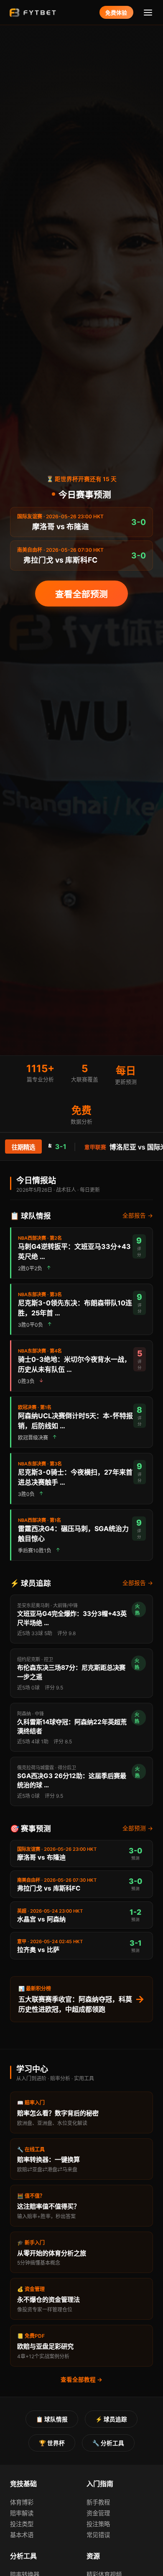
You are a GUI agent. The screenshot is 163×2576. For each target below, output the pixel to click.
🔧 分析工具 (108, 2443)
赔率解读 (22, 2513)
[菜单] (148, 12)
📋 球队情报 (52, 2419)
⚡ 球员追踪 (111, 2419)
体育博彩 (22, 2502)
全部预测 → (138, 1828)
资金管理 (98, 2513)
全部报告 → (138, 1215)
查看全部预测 (81, 594)
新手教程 (98, 2502)
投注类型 (22, 2524)
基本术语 (22, 2535)
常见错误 (98, 2535)
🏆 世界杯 (52, 2443)
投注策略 (98, 2524)
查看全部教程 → (81, 2380)
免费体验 (116, 13)
